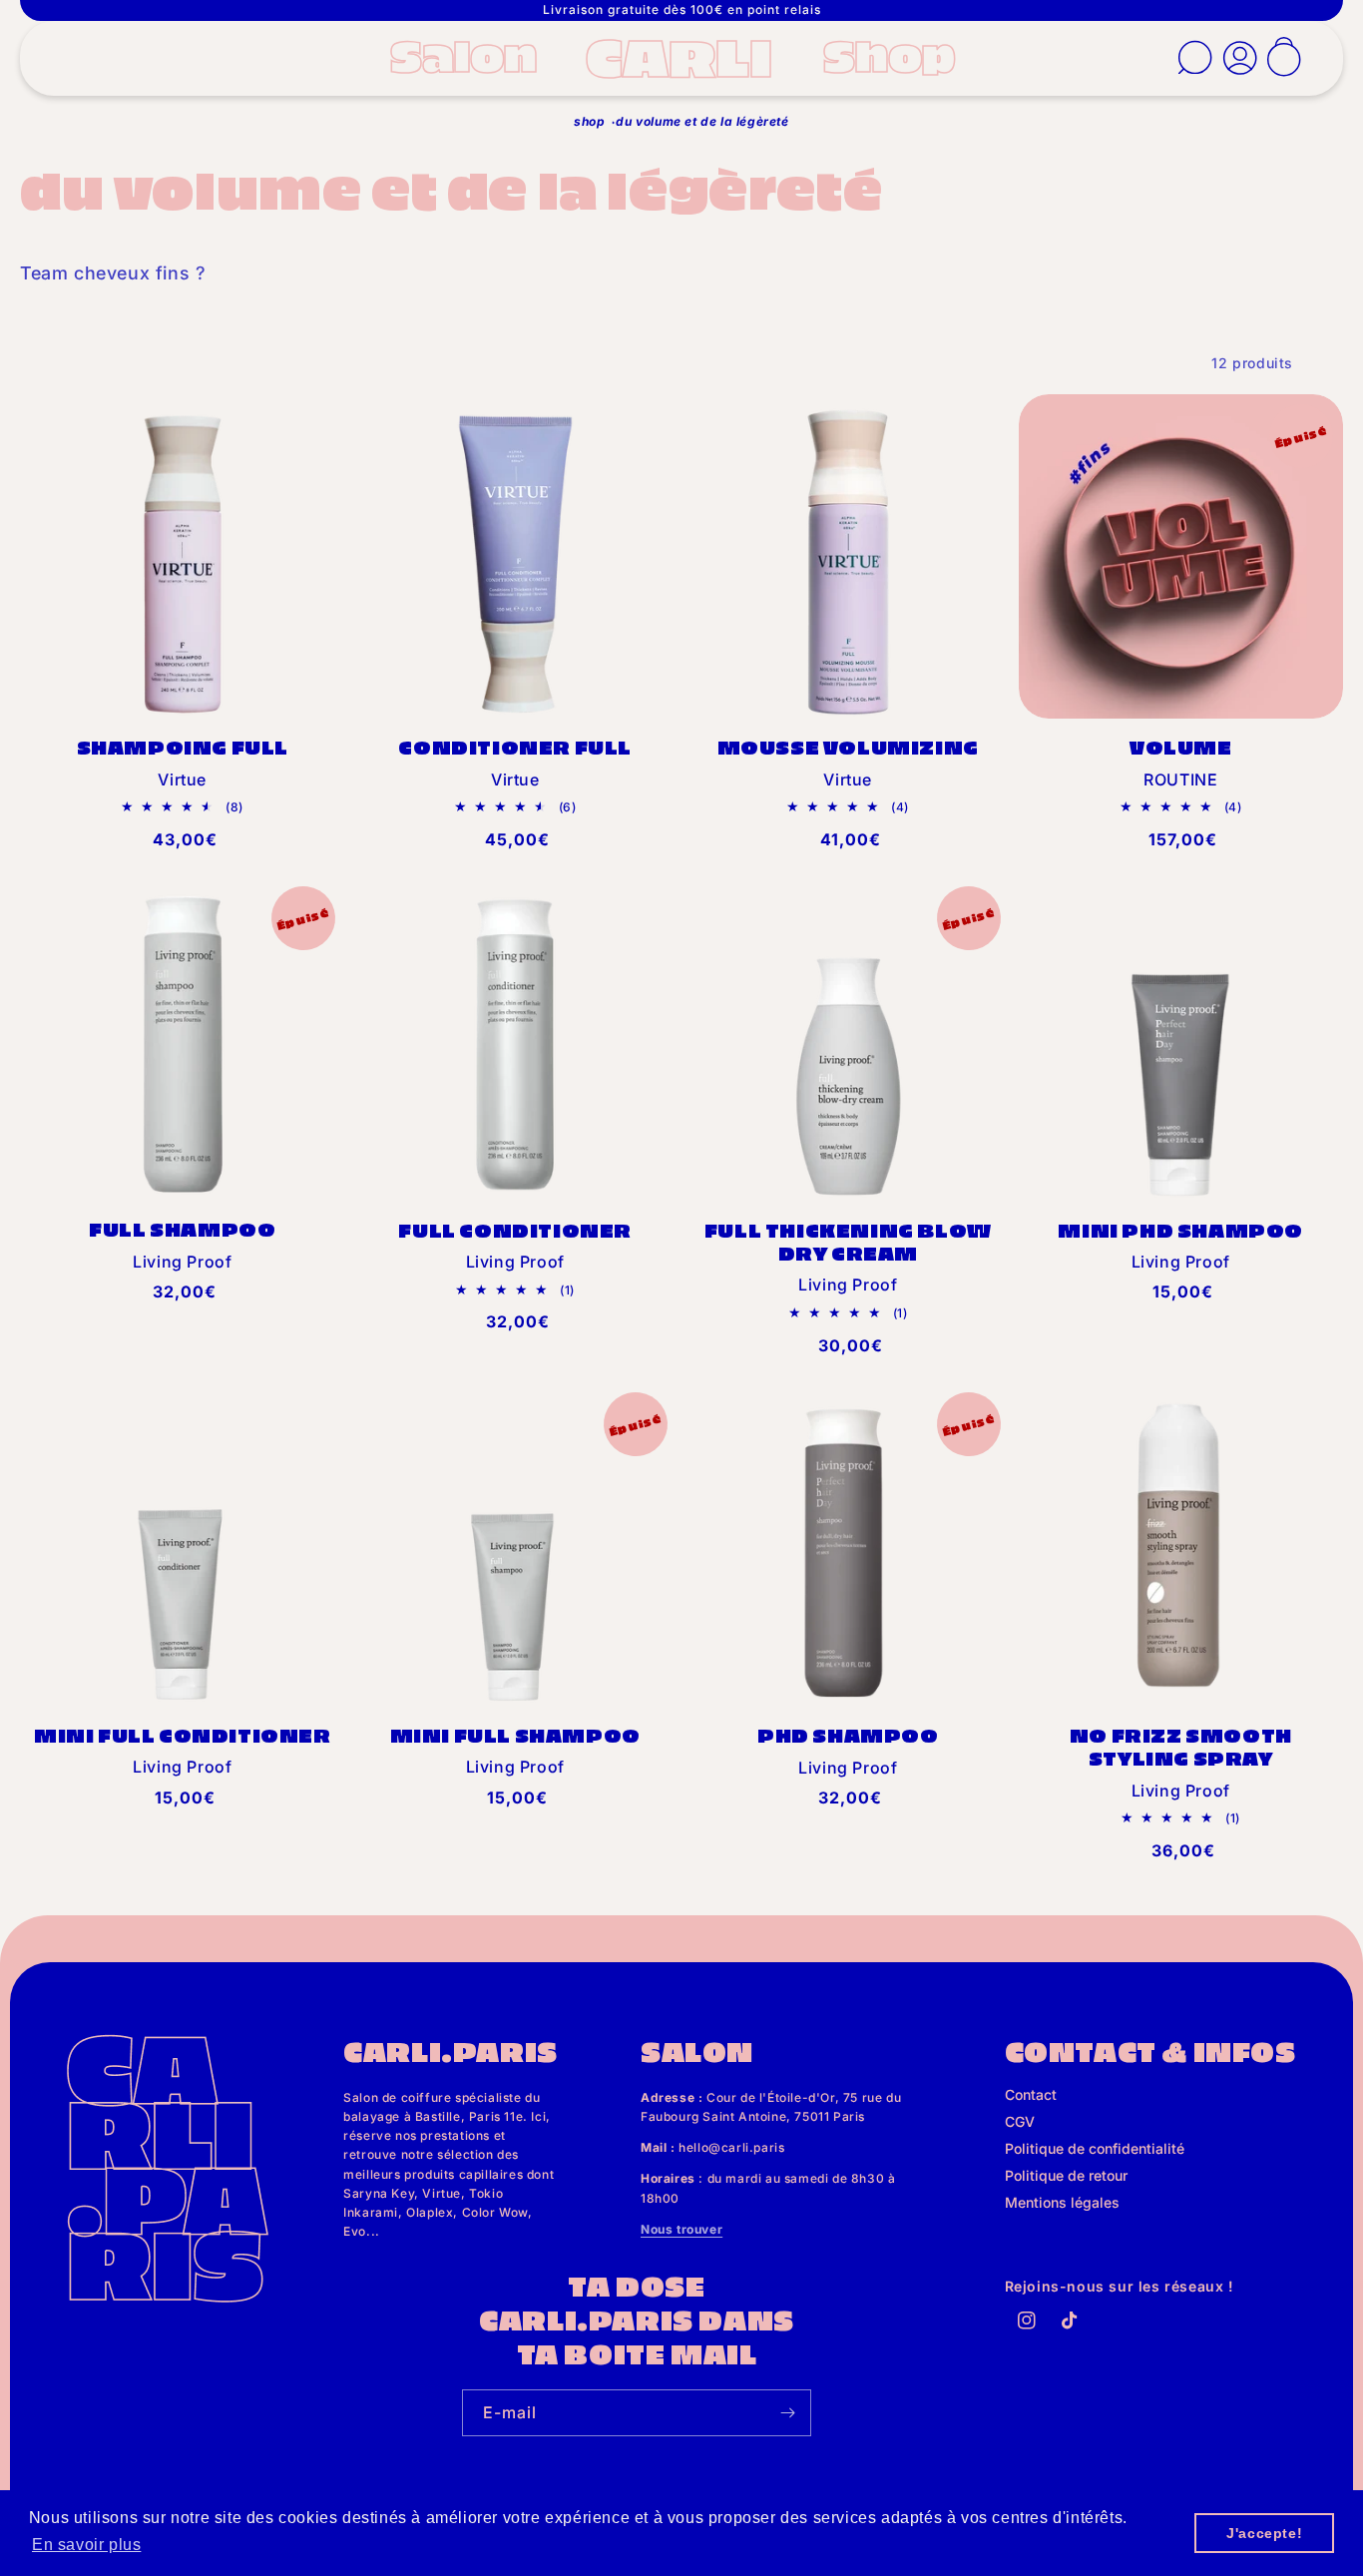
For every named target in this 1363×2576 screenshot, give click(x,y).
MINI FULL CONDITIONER (183, 1735)
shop (589, 121)
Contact (1031, 2094)
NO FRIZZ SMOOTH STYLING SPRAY (1181, 1746)
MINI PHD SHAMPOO (1180, 1230)
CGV (1020, 2121)
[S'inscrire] (788, 2413)
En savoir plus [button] (86, 2545)
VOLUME (1181, 747)
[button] (470, 54)
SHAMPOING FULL (183, 747)
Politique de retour (1066, 2175)
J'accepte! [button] (1264, 2533)
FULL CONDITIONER (515, 1230)
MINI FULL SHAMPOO (515, 1735)
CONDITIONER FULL (515, 747)
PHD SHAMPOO (848, 1735)
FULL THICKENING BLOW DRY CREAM (848, 1241)
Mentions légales (1062, 2202)
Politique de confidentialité (1095, 2148)
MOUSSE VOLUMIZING (848, 747)
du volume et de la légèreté (702, 121)
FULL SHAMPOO (182, 1229)
